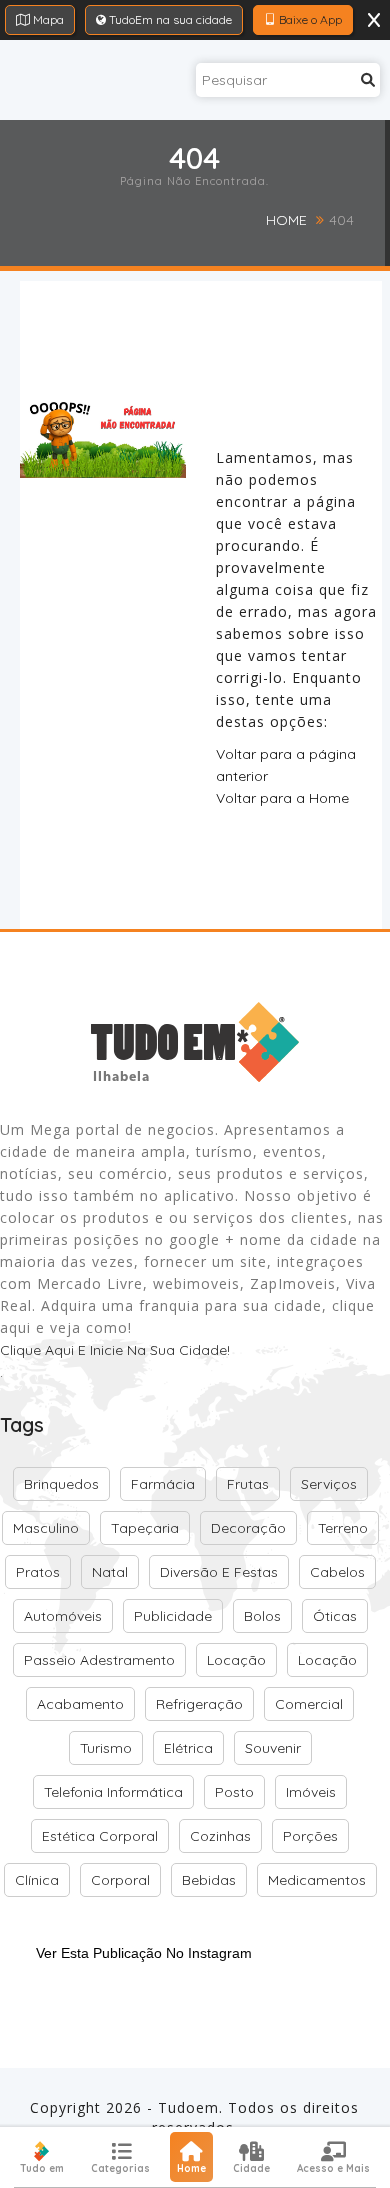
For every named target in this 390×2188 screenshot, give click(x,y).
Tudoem (188, 2107)
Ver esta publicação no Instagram (144, 1953)
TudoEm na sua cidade (169, 19)
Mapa (47, 19)
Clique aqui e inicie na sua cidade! (115, 1350)
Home (286, 220)
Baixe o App (309, 19)
